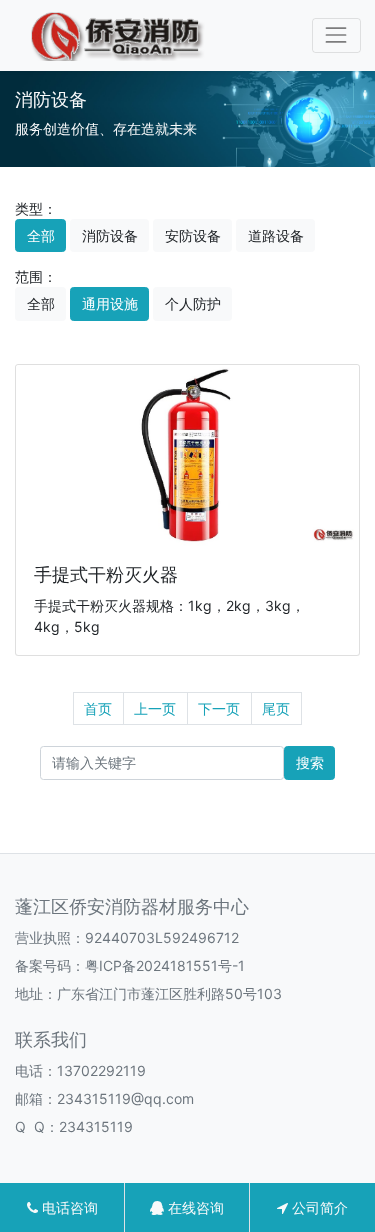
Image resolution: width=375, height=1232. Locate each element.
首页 (98, 708)
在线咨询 (194, 1207)
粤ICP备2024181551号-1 (165, 965)
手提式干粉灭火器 (106, 574)
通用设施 (110, 303)
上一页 (155, 708)
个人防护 (193, 303)
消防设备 (110, 235)
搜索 (310, 762)
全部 (41, 235)
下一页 (219, 708)
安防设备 (193, 235)
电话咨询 (68, 1207)
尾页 (276, 708)
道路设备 (276, 235)
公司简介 (318, 1207)
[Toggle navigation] (336, 35)
